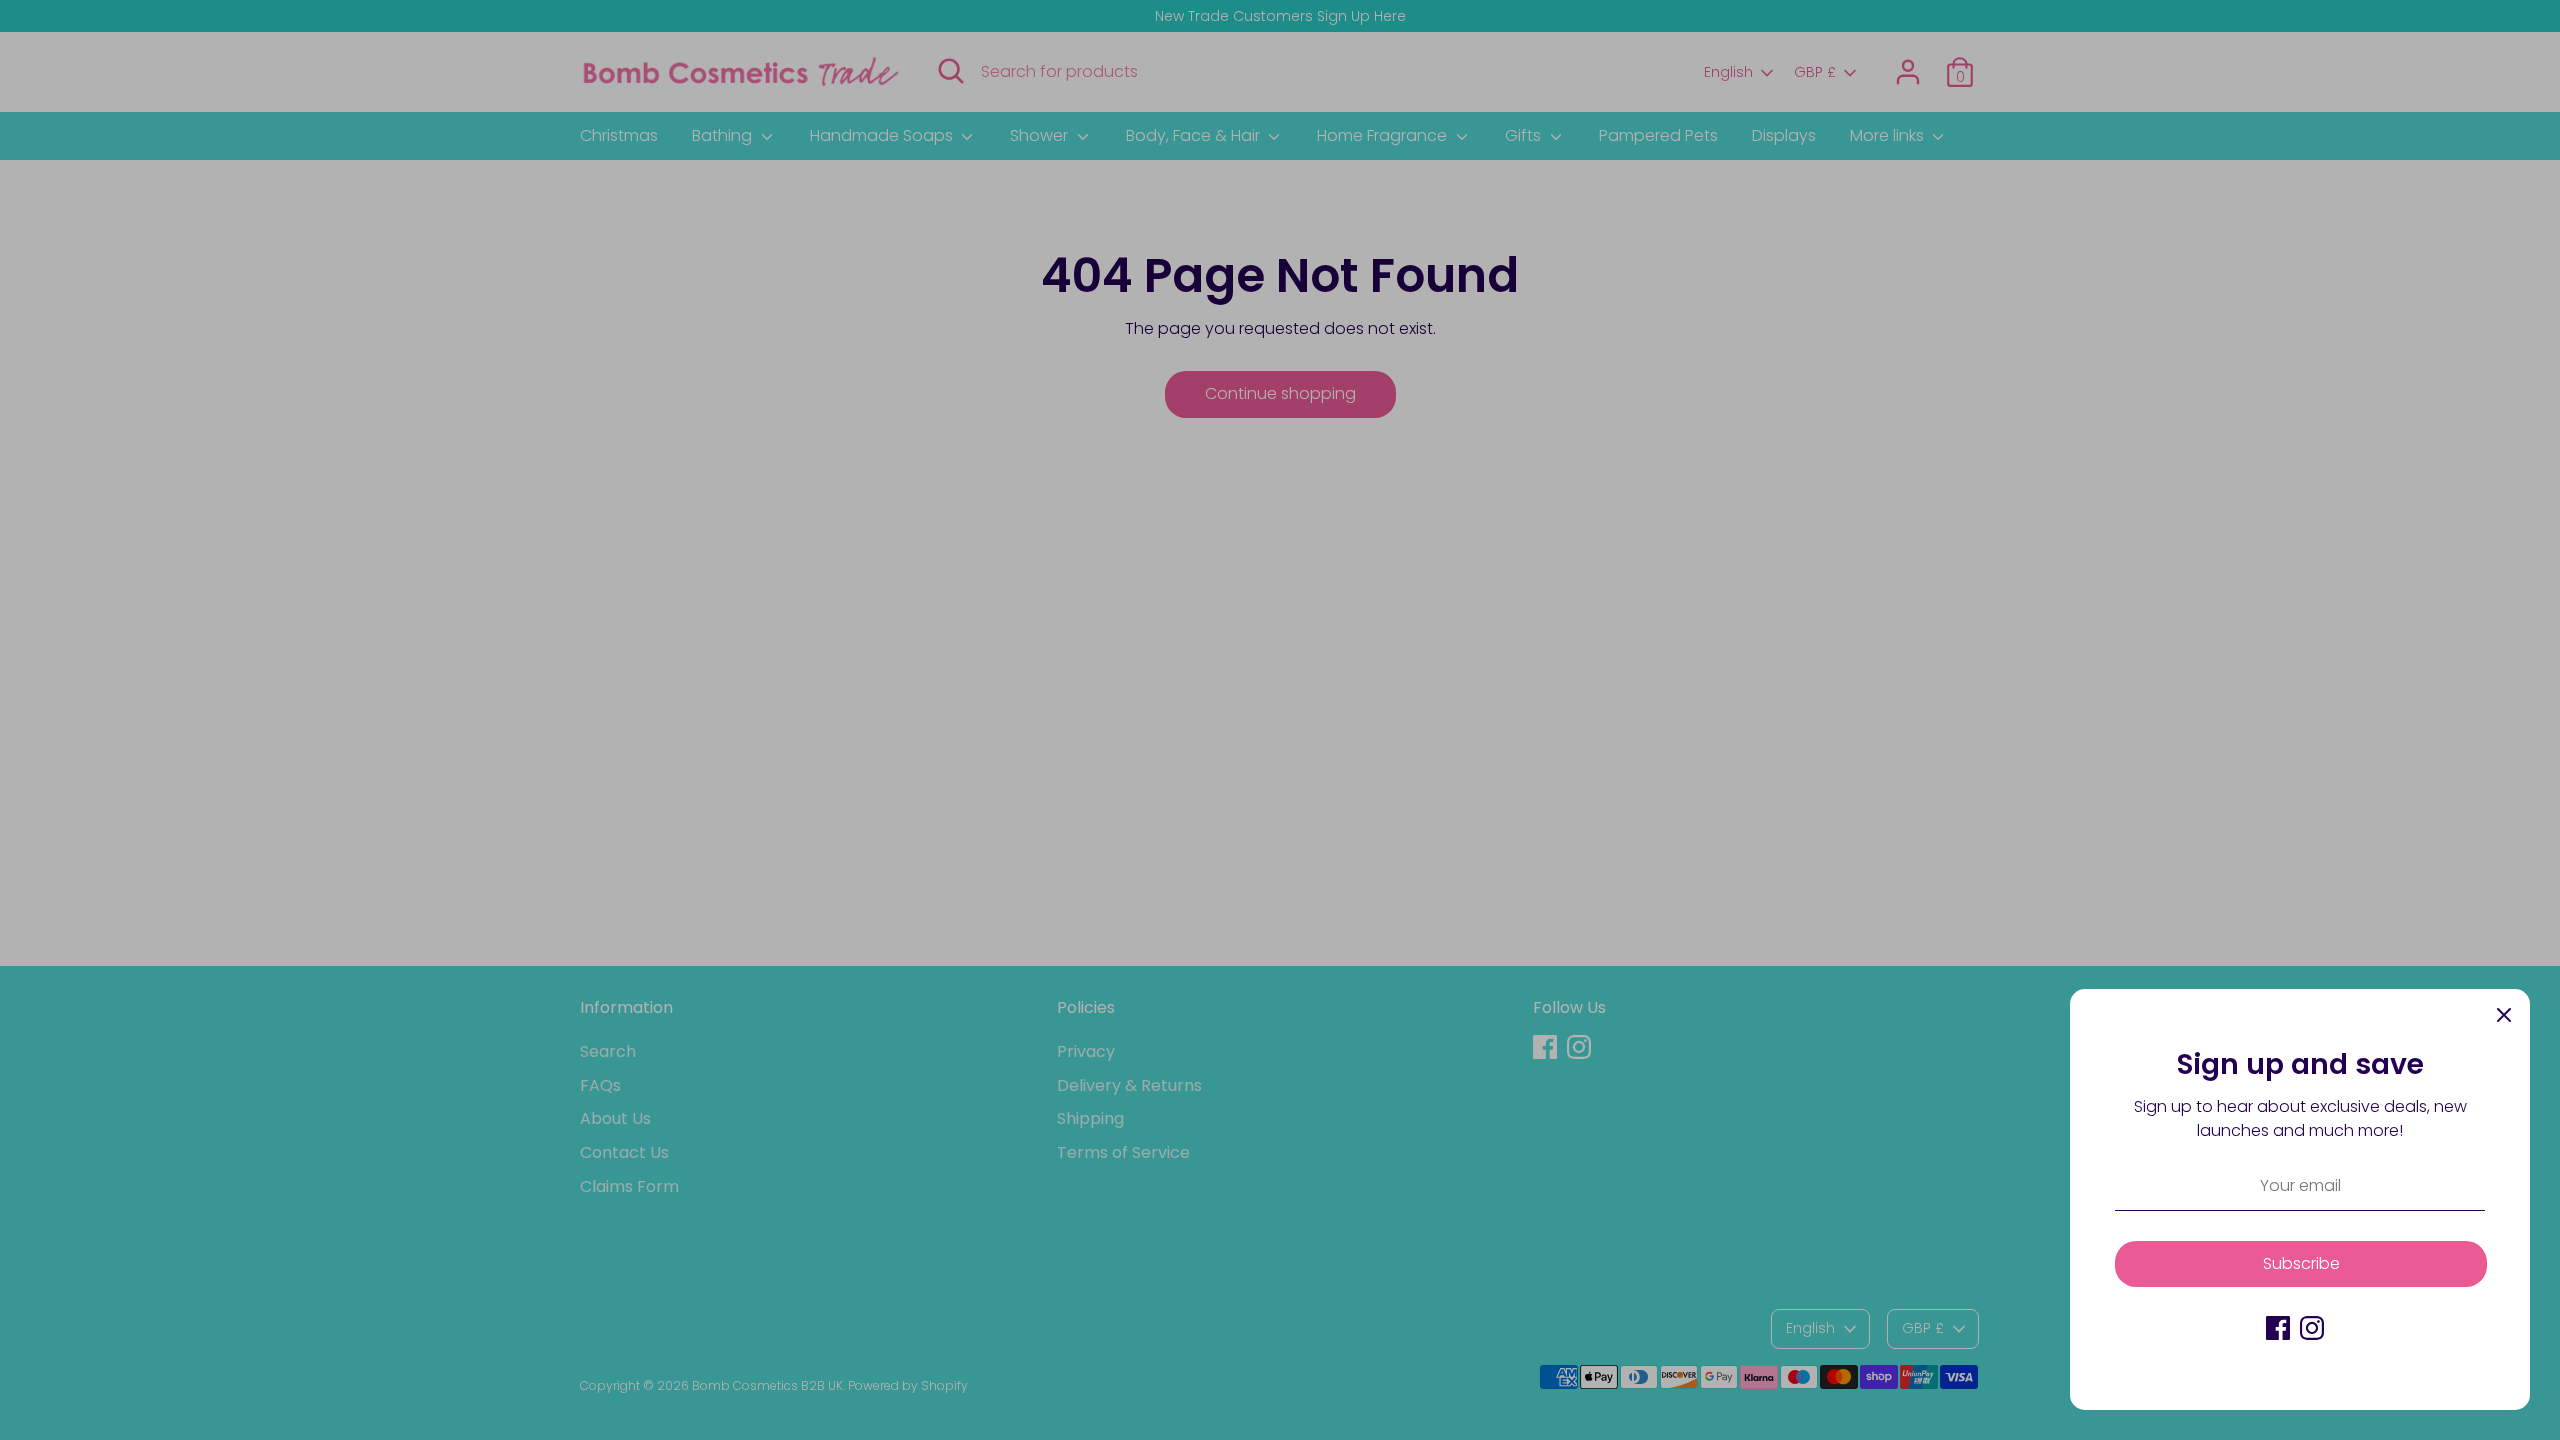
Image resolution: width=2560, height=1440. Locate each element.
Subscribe (2301, 1263)
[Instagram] (2312, 1328)
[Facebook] (2278, 1328)
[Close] (2504, 1015)
